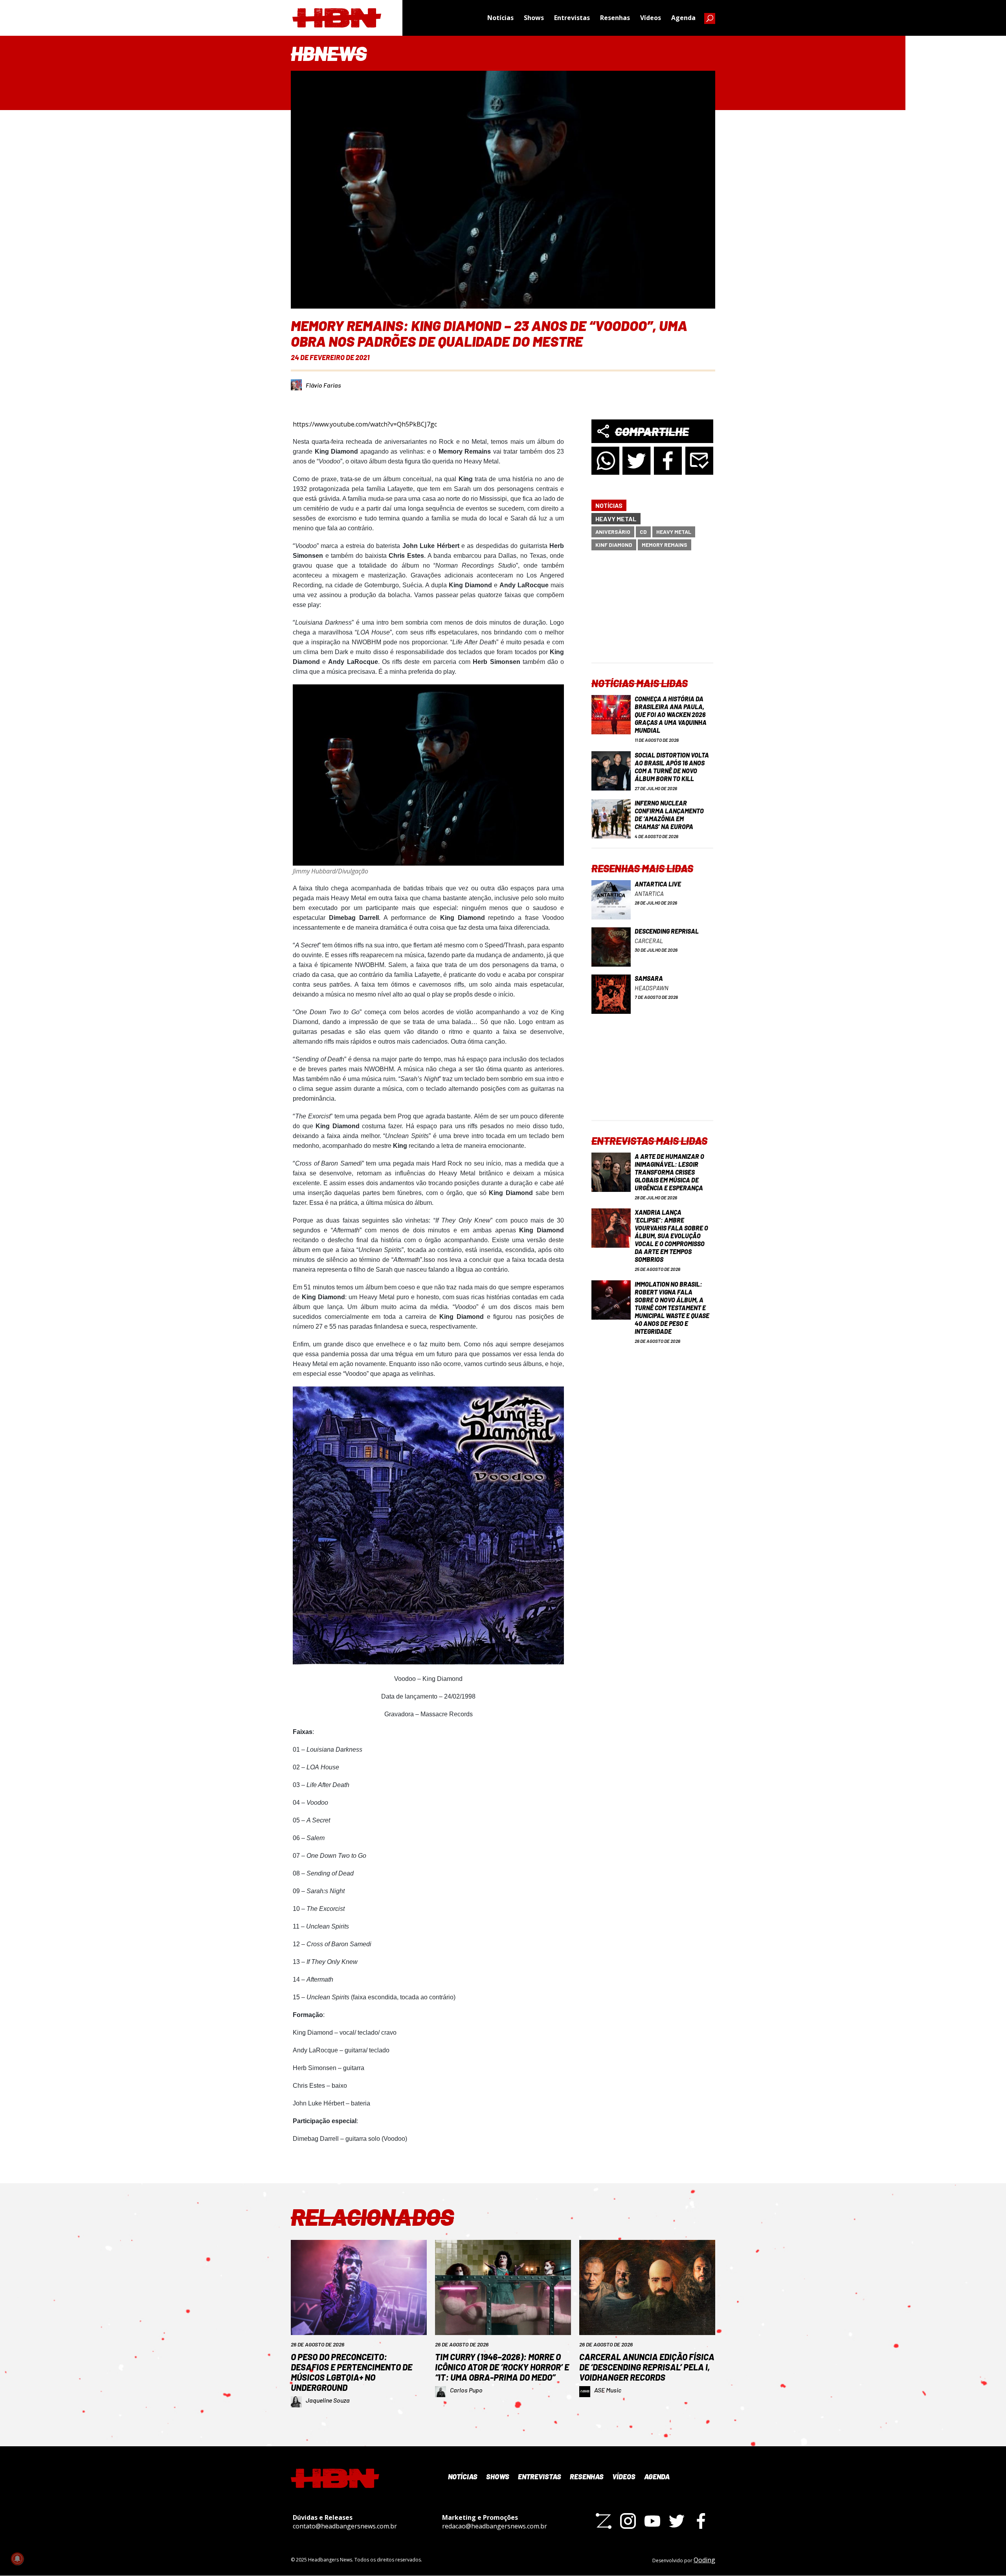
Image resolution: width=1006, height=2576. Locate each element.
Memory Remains (665, 545)
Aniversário (613, 532)
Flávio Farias (323, 385)
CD (643, 532)
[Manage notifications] (17, 2559)
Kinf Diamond (614, 545)
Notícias (500, 18)
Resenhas (615, 18)
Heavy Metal (616, 519)
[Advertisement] (652, 613)
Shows (534, 18)
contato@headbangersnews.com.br (345, 2526)
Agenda (683, 18)
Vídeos (651, 18)
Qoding (704, 2560)
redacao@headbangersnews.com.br (495, 2526)
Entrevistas (572, 18)
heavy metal (674, 532)
